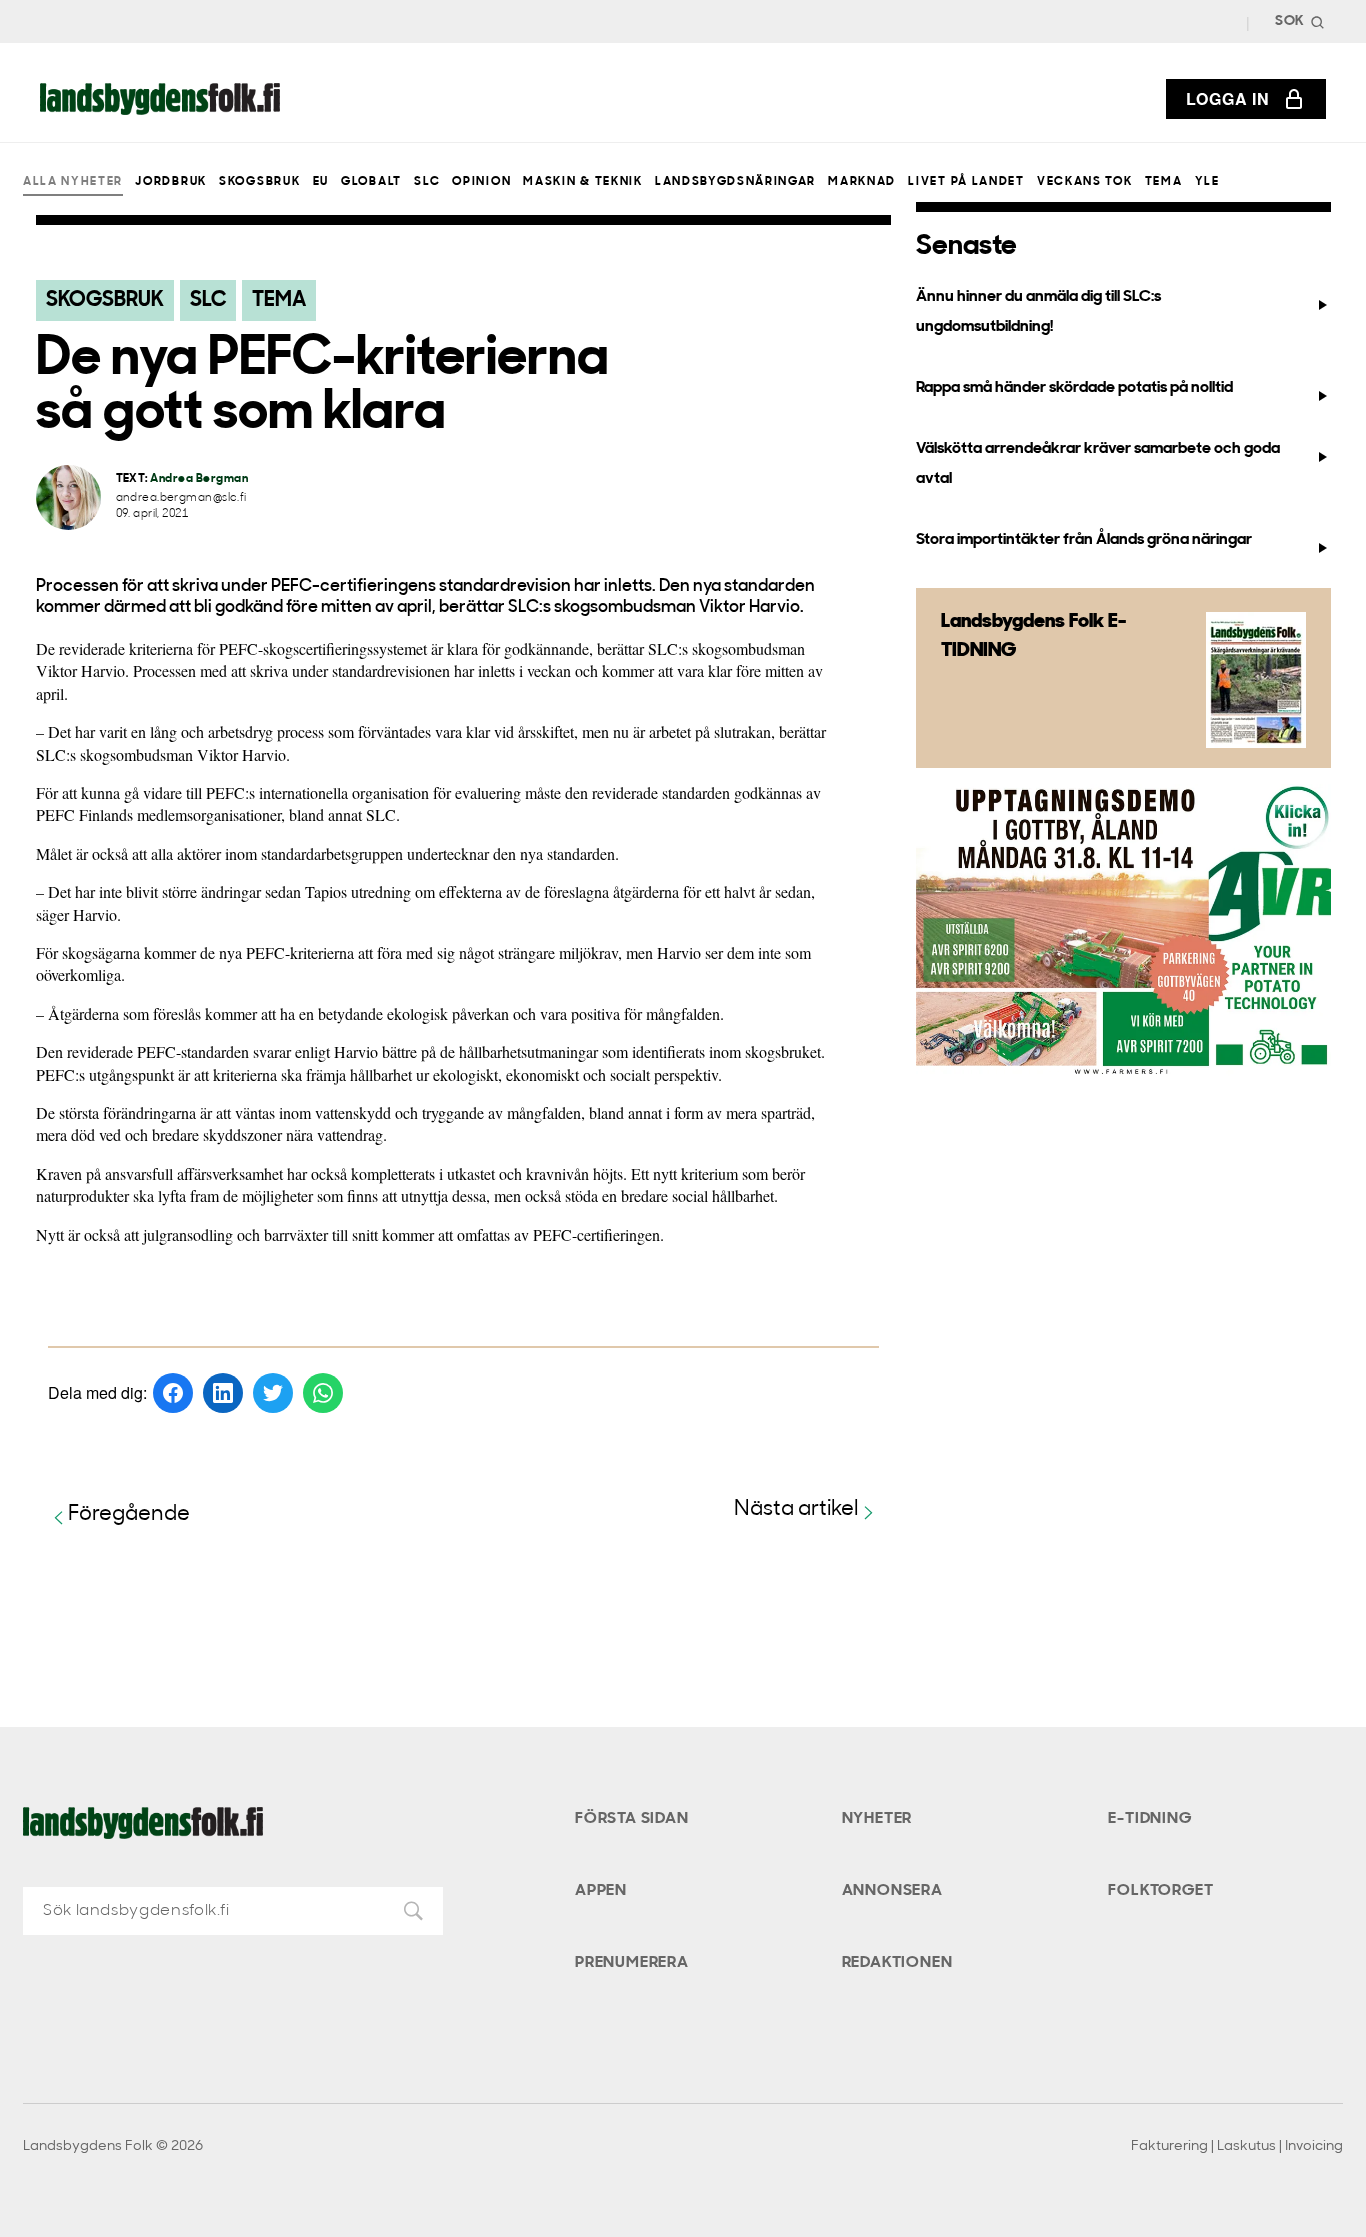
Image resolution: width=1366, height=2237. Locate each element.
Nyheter (877, 1819)
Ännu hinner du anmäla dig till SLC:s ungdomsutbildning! (1038, 311)
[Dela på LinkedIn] (223, 1393)
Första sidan (632, 1819)
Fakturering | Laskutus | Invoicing (1237, 2146)
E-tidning (1149, 1819)
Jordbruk (170, 182)
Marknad (862, 182)
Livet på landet (966, 182)
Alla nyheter (73, 182)
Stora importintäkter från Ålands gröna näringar (1084, 540)
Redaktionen (897, 1963)
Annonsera (892, 1891)
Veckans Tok (1084, 182)
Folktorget (1160, 1891)
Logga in (1228, 98)
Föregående (129, 1514)
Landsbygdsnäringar (735, 182)
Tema (1164, 182)
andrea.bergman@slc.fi (181, 498)
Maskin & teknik (582, 182)
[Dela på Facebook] (173, 1393)
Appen (601, 1891)
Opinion (481, 182)
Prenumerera (632, 1963)
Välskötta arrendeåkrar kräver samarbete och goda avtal (1098, 463)
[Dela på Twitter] (273, 1393)
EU (321, 182)
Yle (1207, 182)
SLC (427, 182)
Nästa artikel (796, 1509)
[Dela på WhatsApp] (323, 1393)
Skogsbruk (259, 182)
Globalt (371, 182)
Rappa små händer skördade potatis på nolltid (1074, 388)
